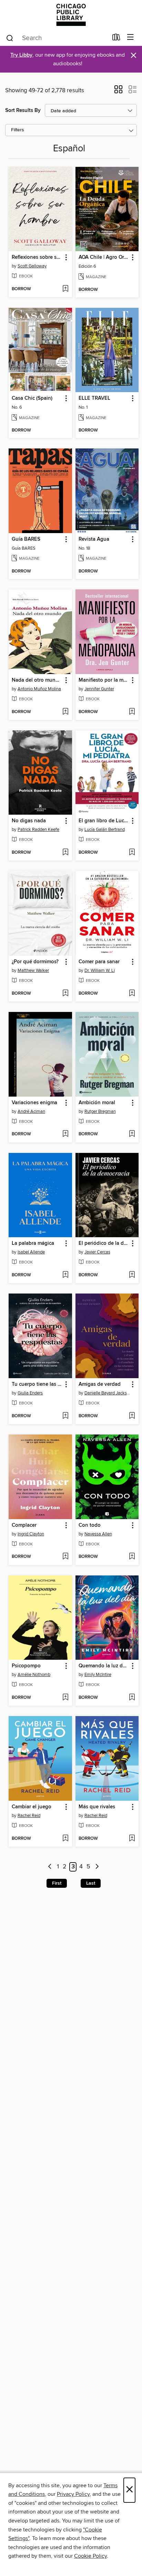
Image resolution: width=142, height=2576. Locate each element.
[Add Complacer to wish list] (65, 1557)
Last (91, 1883)
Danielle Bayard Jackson (108, 1393)
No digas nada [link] (29, 821)
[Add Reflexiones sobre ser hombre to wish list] (65, 289)
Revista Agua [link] (94, 539)
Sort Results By (23, 110)
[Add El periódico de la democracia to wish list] (132, 1275)
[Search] (10, 38)
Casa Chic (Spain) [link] (32, 398)
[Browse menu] (130, 37)
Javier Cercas (97, 1252)
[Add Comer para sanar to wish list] (132, 994)
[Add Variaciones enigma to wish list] (65, 1134)
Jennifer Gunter (99, 689)
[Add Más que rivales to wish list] (132, 1839)
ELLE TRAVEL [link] (94, 398)
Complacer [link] (24, 1525)
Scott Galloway (32, 266)
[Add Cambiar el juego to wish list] (65, 1839)
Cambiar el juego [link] (32, 1807)
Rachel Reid (29, 1816)
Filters (18, 130)
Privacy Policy (73, 2494)
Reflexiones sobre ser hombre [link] (37, 257)
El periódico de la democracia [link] (104, 1243)
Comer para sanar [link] (99, 962)
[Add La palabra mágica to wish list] (65, 1275)
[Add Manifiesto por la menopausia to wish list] (132, 712)
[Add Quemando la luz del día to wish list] (132, 1698)
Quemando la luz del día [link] (104, 1666)
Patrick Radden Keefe (38, 830)
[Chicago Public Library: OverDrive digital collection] (71, 15)
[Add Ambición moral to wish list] (132, 1134)
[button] (118, 92)
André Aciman (31, 1111)
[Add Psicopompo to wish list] (65, 1698)
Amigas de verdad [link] (100, 1384)
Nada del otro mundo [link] (37, 680)
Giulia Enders (30, 1393)
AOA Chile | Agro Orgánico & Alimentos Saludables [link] (104, 257)
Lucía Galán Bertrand (105, 830)
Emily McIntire (98, 1675)
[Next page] (97, 1867)
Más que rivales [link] (97, 1807)
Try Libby (21, 55)
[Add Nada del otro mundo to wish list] (65, 712)
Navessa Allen (98, 1534)
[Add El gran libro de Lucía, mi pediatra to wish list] (132, 853)
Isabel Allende (31, 1252)
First (57, 1883)
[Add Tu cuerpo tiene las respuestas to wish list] (65, 1416)
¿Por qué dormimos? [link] (35, 962)
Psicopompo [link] (26, 1666)
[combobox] (57, 38)
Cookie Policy (90, 2556)
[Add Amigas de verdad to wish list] (132, 1416)
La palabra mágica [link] (33, 1243)
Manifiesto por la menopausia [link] (104, 680)
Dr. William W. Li (100, 970)
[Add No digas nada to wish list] (65, 853)
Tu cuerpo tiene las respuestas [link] (37, 1384)
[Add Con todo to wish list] (132, 1557)
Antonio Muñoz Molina (39, 689)
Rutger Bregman (100, 1111)
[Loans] (116, 39)
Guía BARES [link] (26, 539)
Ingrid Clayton (31, 1534)
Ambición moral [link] (97, 1103)
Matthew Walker (33, 970)
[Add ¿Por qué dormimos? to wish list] (65, 994)
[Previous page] (50, 1867)
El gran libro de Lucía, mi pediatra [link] (104, 821)
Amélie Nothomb (34, 1675)
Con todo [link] (90, 1525)
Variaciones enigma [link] (34, 1103)
